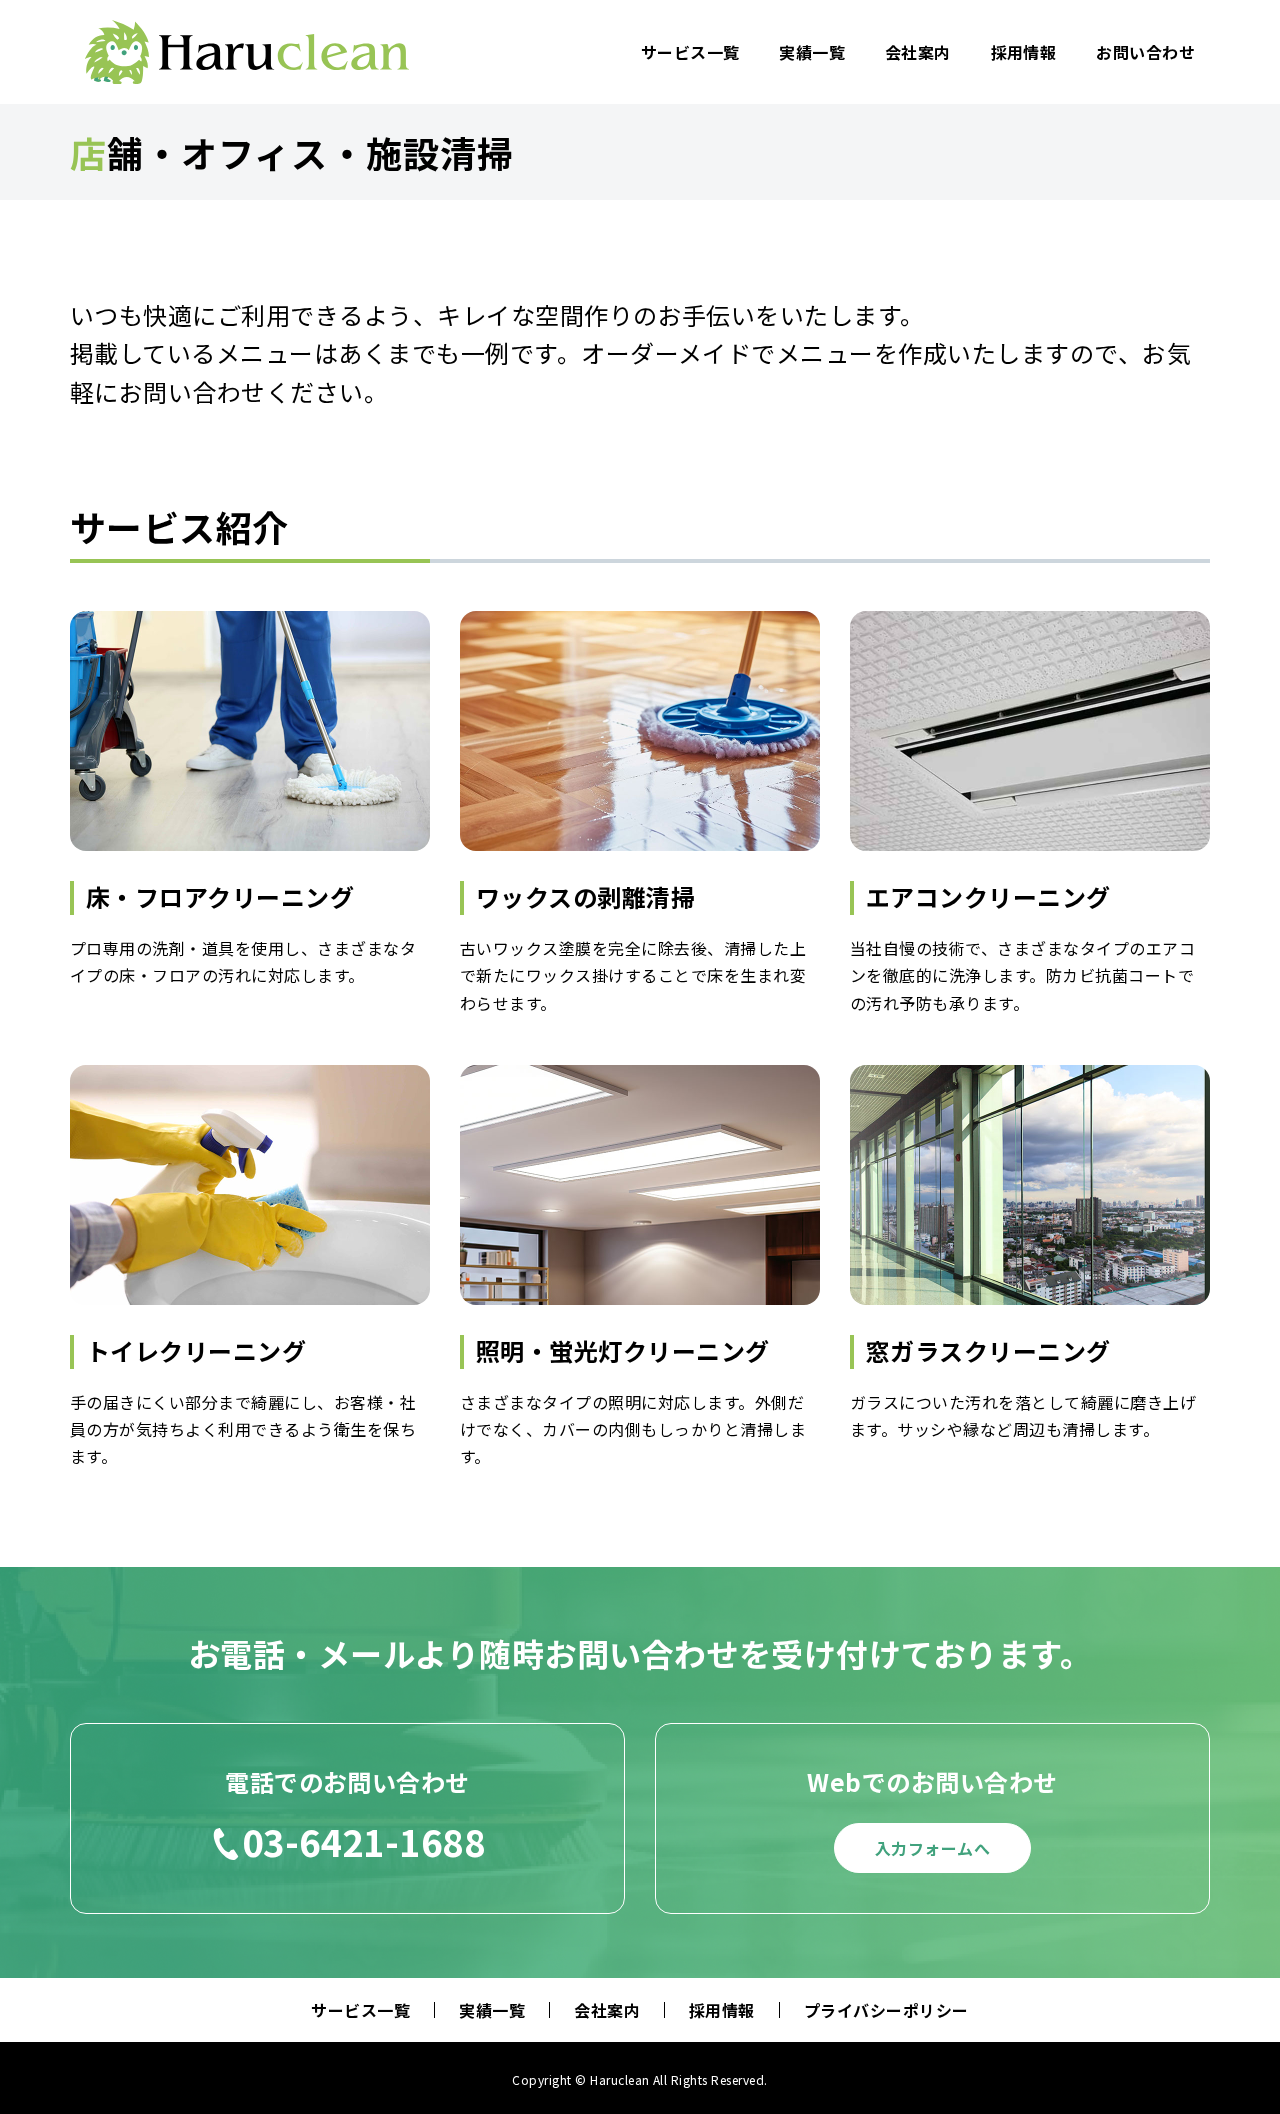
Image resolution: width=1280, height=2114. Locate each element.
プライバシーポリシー (886, 2010)
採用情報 (1024, 52)
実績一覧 (812, 52)
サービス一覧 (690, 52)
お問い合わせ (1145, 52)
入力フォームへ (932, 1848)
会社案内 (918, 52)
